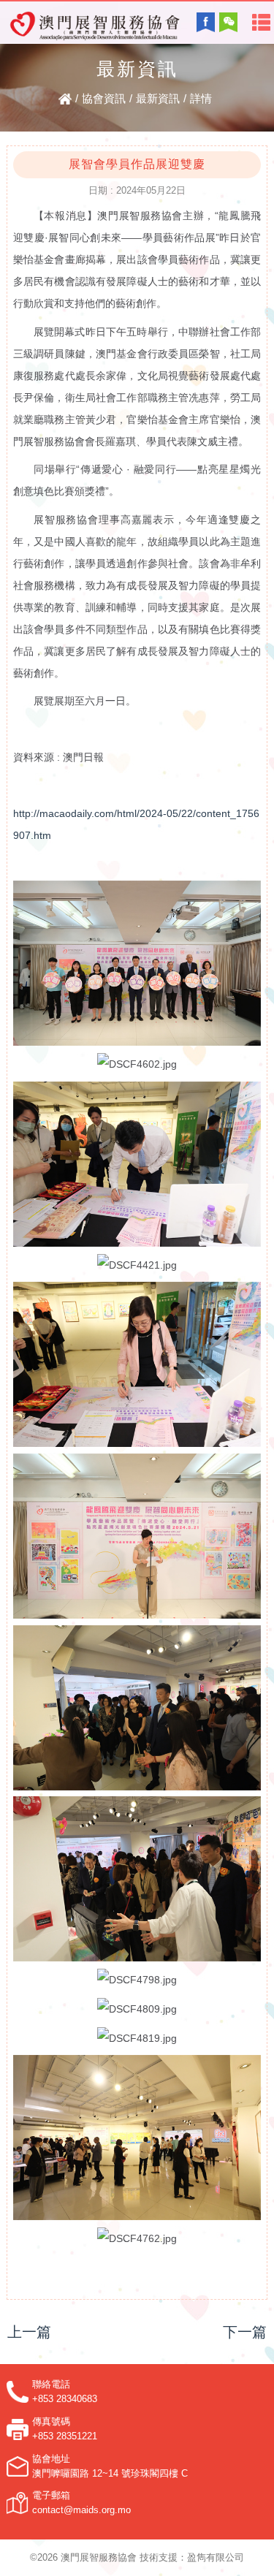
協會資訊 (104, 98)
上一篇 (29, 2332)
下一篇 (245, 2332)
